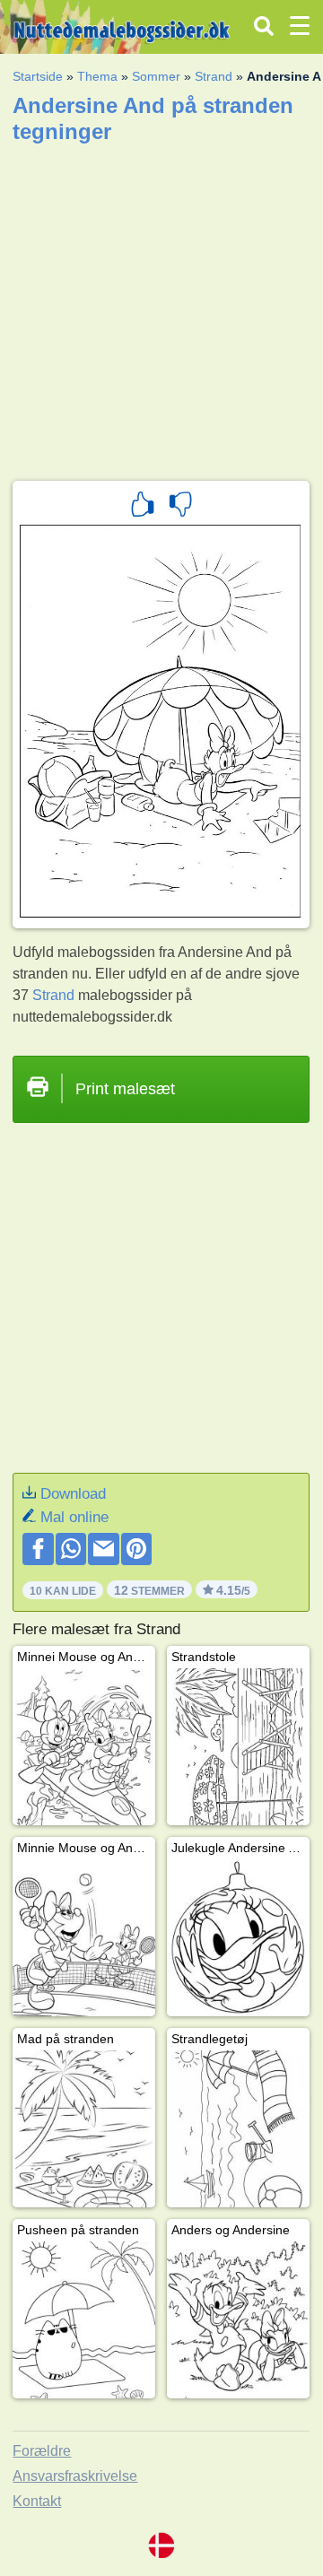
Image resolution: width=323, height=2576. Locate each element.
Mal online (74, 1517)
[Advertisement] (161, 306)
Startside (38, 76)
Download (73, 1494)
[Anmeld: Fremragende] (143, 507)
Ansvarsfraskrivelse (75, 2476)
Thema (97, 76)
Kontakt (37, 2501)
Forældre (42, 2451)
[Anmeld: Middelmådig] (180, 507)
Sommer (156, 76)
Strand (214, 76)
